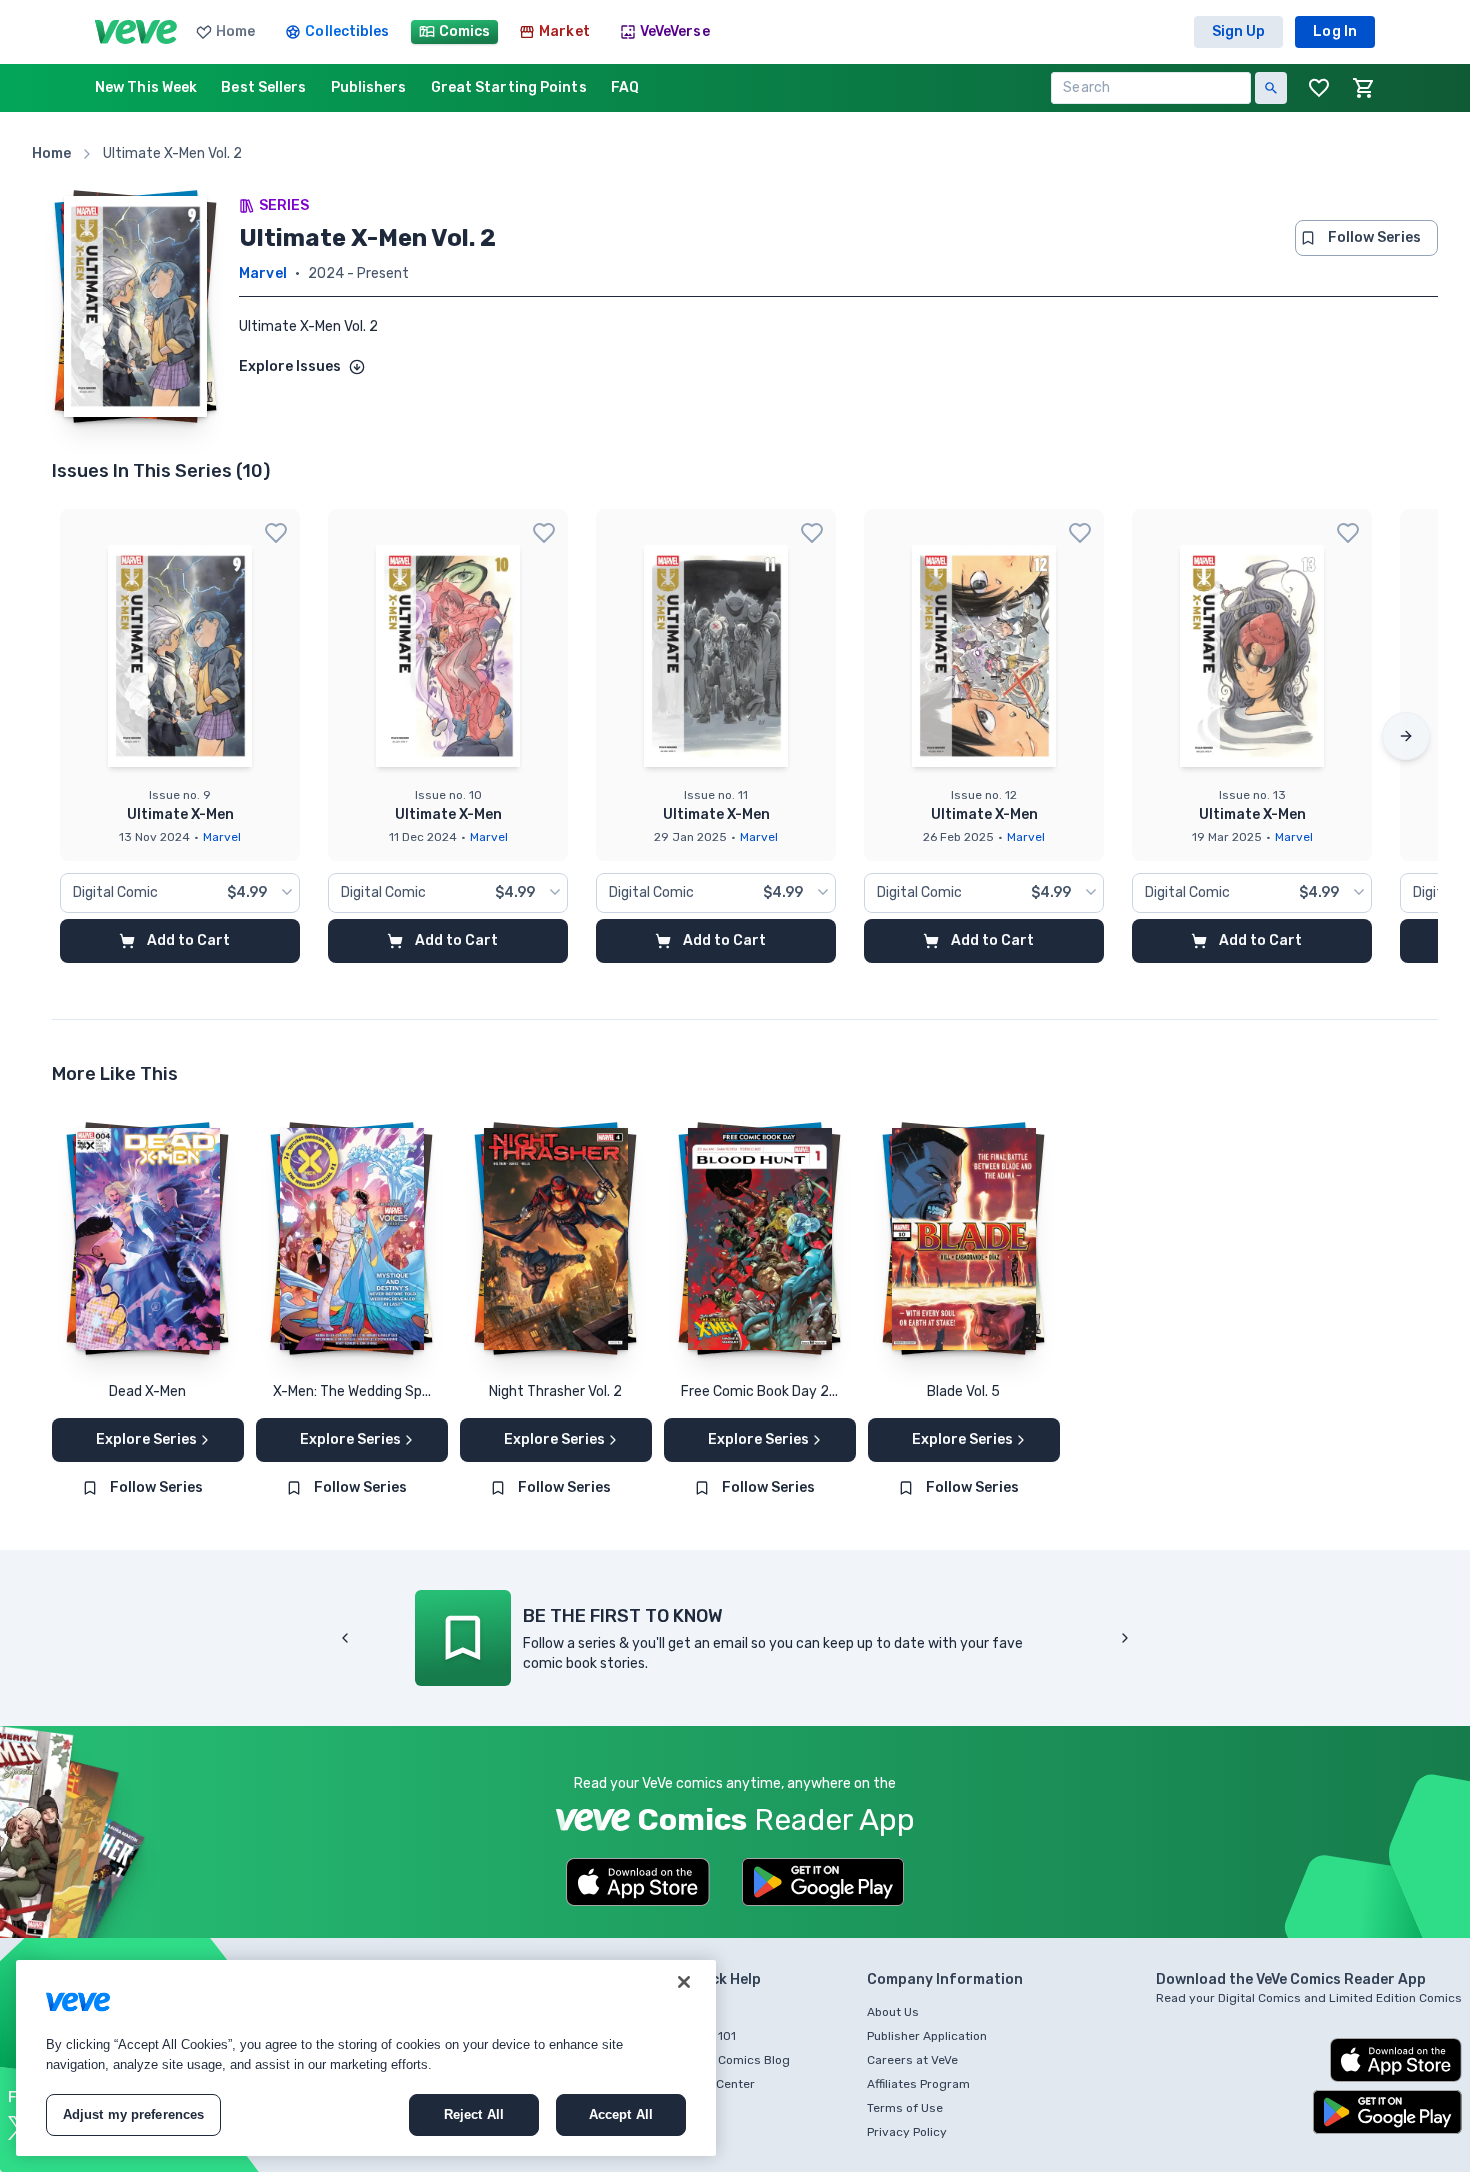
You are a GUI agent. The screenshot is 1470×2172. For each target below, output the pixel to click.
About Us (893, 2012)
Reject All (474, 2114)
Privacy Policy (907, 2132)
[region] (366, 2058)
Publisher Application (927, 2036)
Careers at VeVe (912, 2060)
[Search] (1271, 88)
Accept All (621, 2114)
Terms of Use (905, 2108)
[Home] (136, 32)
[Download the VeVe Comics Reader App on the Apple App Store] (638, 1882)
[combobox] (180, 893)
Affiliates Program (918, 2084)
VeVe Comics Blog (739, 2060)
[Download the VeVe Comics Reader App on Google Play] (823, 1882)
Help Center (721, 2084)
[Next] (1406, 736)
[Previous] (345, 1638)
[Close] (684, 1982)
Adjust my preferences (134, 2114)
